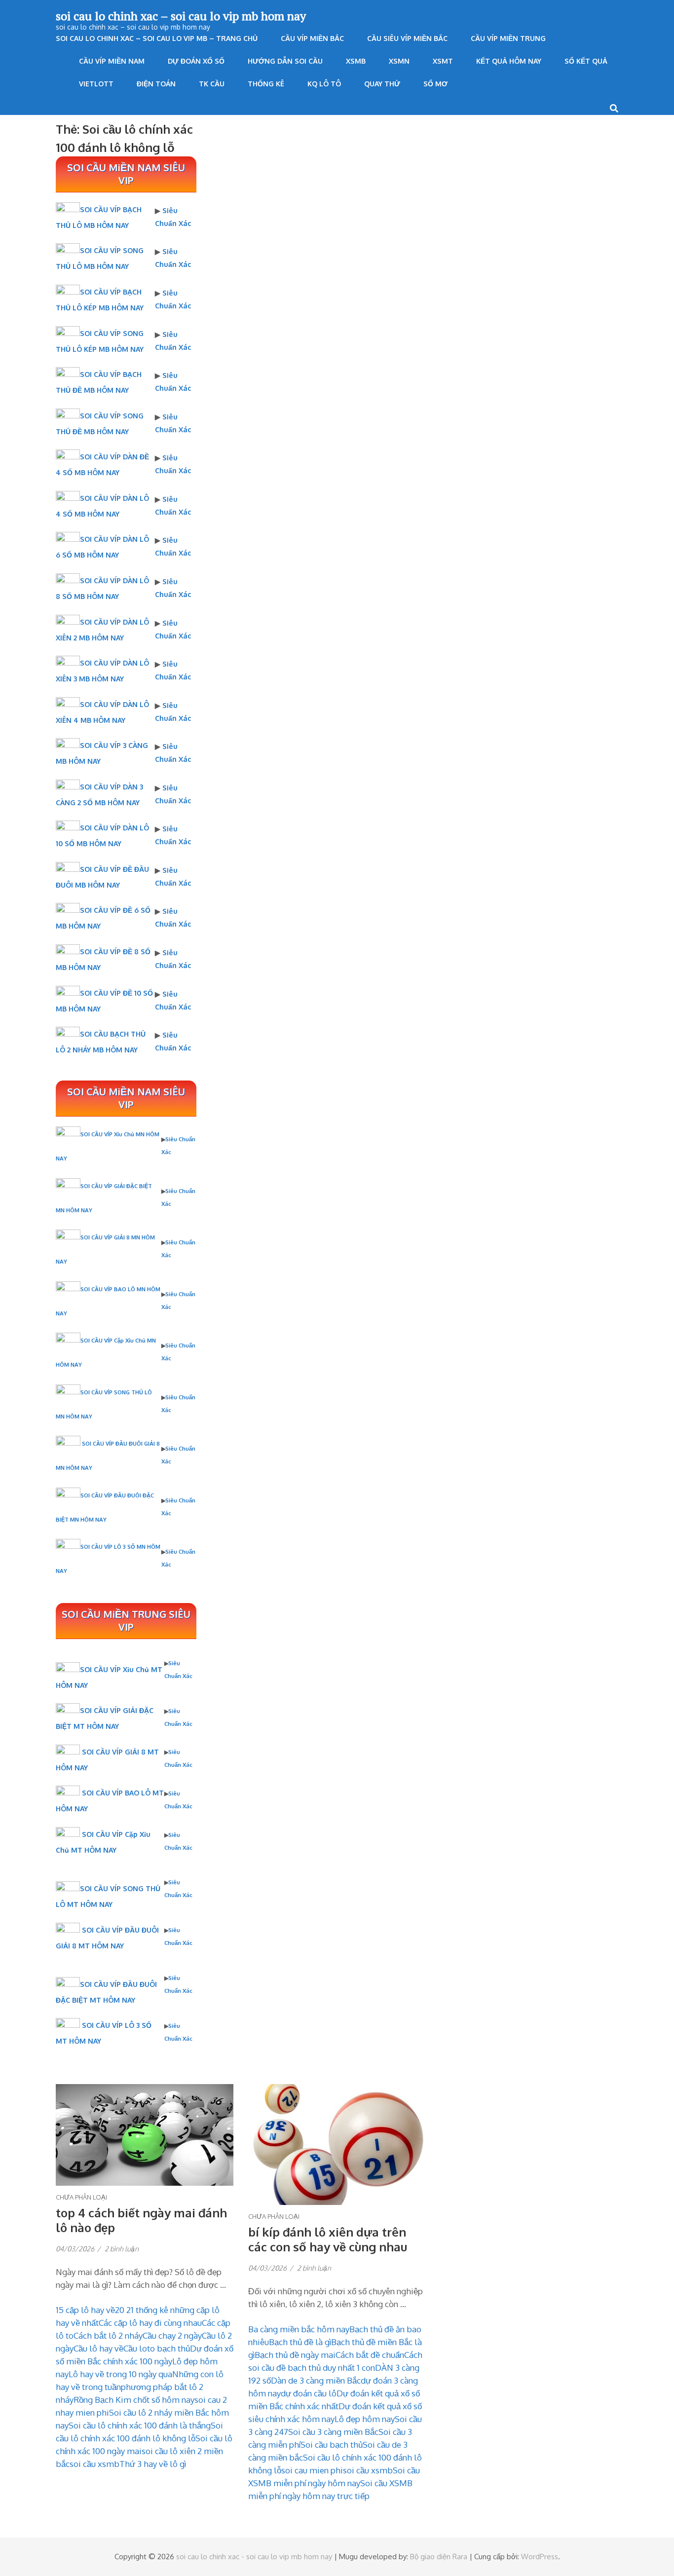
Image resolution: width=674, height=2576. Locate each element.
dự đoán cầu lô (309, 2393)
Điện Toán (156, 84)
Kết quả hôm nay (509, 61)
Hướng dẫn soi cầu (285, 61)
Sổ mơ (435, 84)
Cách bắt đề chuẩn (370, 2355)
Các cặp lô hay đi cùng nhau (150, 2323)
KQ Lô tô (324, 84)
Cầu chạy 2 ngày (172, 2335)
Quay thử (382, 84)
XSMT (443, 61)
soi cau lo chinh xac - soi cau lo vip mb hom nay (254, 2557)
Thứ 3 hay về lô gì (153, 2464)
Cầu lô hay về (98, 2348)
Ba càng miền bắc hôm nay (299, 2329)
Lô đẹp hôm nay (365, 2419)
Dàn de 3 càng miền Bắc (316, 2380)
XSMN (399, 61)
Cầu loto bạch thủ (157, 2348)
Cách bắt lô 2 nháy (108, 2335)
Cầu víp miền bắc (312, 38)
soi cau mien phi (312, 2470)
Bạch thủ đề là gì (300, 2342)
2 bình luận (122, 2249)
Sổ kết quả (586, 61)
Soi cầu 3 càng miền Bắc (333, 2432)
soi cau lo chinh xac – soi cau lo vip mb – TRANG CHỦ (157, 38)
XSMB (356, 61)
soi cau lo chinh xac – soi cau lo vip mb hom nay (181, 16)
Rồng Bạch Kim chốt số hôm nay (134, 2400)
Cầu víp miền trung (508, 38)
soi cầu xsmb (94, 2464)
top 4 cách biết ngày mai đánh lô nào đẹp (141, 2220)
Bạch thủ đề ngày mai (295, 2355)
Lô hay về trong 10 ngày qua (120, 2374)
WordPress (540, 2557)
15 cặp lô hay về (85, 2310)
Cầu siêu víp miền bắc (407, 38)
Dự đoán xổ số (196, 61)
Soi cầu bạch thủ (332, 2445)
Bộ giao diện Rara (439, 2557)
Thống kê (266, 84)
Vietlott (96, 84)
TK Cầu (212, 84)
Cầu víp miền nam (112, 61)
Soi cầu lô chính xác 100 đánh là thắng (140, 2425)
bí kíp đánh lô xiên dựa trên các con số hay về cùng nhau (328, 2239)
